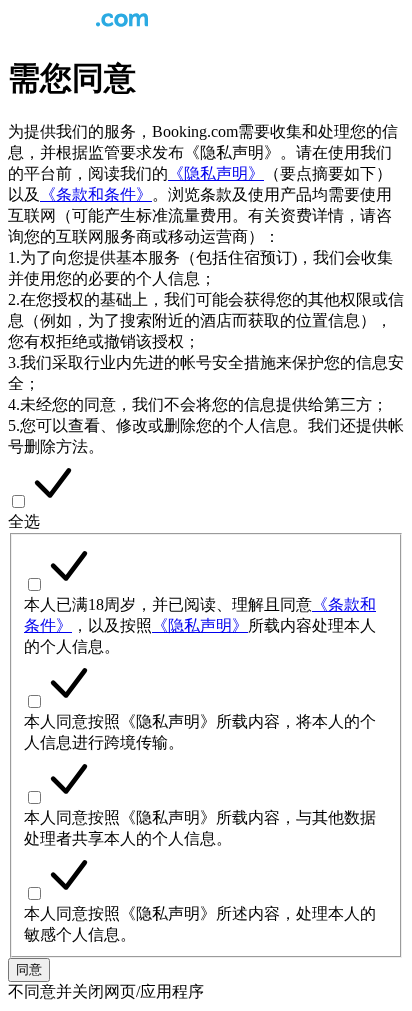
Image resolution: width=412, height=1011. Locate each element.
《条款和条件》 (96, 194)
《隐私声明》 (216, 173)
